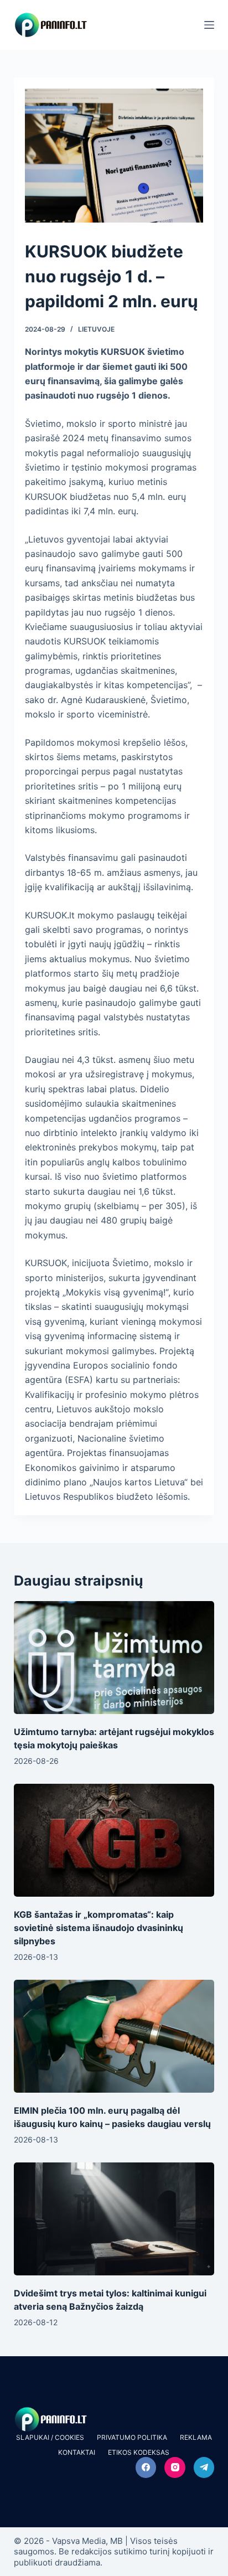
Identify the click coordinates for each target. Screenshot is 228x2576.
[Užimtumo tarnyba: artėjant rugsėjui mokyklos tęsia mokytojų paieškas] (114, 1658)
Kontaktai (77, 2452)
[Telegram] (204, 2467)
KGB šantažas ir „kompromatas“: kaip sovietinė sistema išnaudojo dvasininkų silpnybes (99, 1928)
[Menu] (209, 25)
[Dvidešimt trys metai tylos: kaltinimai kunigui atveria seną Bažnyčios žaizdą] (114, 2219)
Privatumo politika (132, 2437)
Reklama (196, 2437)
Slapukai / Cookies (50, 2437)
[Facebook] (146, 2467)
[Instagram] (175, 2467)
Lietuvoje (96, 329)
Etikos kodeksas (139, 2452)
